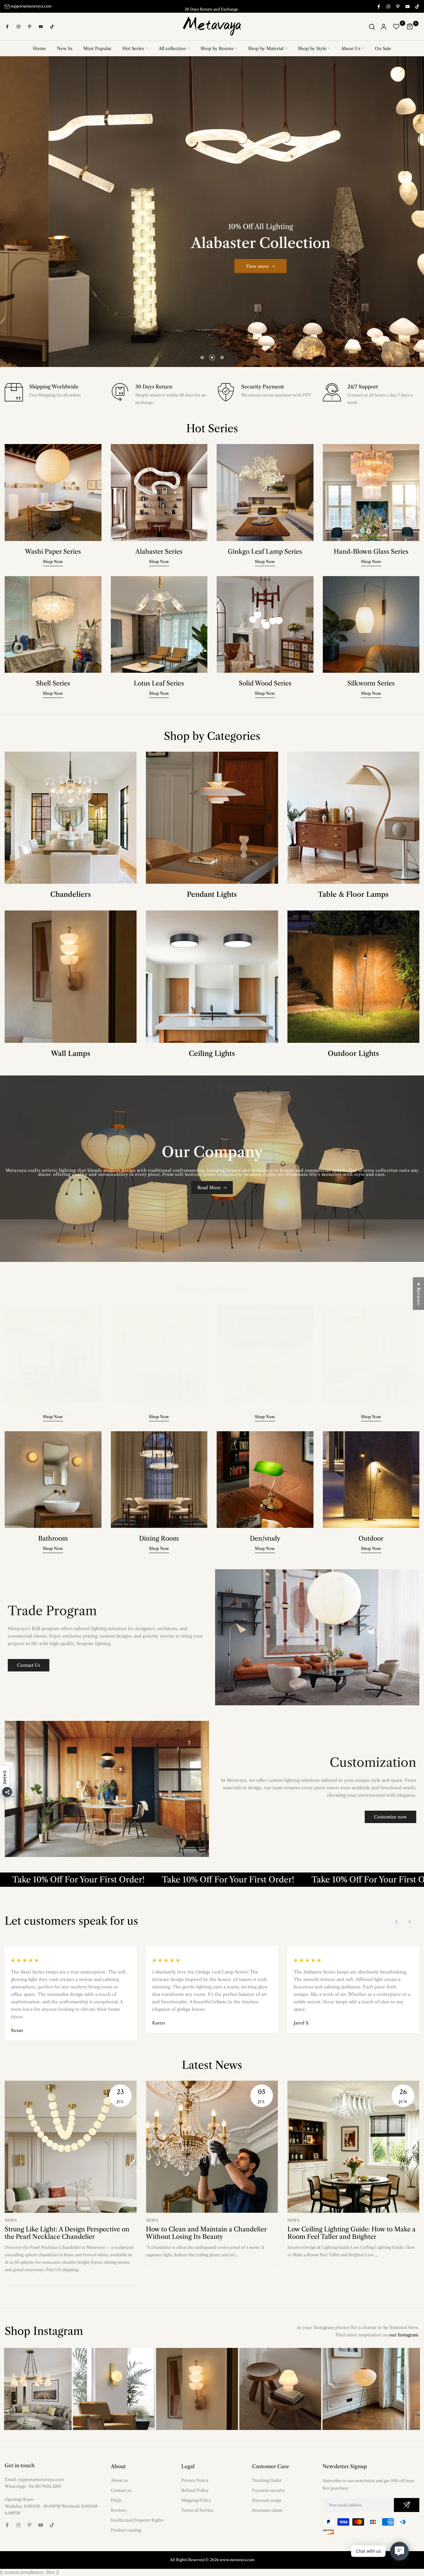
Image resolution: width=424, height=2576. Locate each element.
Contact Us (29, 1665)
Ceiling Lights (212, 1054)
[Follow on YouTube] (407, 6)
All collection (172, 48)
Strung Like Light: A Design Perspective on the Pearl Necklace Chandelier (67, 2233)
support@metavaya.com (31, 6)
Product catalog (126, 2530)
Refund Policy (195, 2490)
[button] (124, 2518)
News (11, 2220)
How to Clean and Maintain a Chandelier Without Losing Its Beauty (206, 2233)
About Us (351, 48)
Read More (209, 1188)
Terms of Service (197, 2510)
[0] (396, 27)
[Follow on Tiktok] (417, 6)
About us (120, 2480)
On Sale (383, 48)
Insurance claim (267, 2510)
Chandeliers (71, 894)
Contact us (121, 2490)
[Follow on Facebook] (378, 6)
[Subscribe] (407, 2505)
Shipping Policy (196, 2500)
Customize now (390, 1817)
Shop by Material (266, 48)
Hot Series (133, 48)
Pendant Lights (212, 894)
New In (65, 48)
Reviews (119, 2510)
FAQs (116, 2500)
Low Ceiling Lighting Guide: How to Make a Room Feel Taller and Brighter (352, 2233)
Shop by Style (312, 48)
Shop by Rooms (217, 48)
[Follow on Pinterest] (398, 6)
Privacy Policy (195, 2480)
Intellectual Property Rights (137, 2520)
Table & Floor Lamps (353, 894)
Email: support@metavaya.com (34, 2479)
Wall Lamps (71, 1054)
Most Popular (97, 48)
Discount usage (267, 2500)
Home (39, 48)
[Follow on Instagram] (388, 6)
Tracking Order (267, 2480)
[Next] (409, 1922)
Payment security (269, 2490)
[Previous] (397, 1922)
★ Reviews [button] (419, 1293)
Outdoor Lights (353, 1054)
